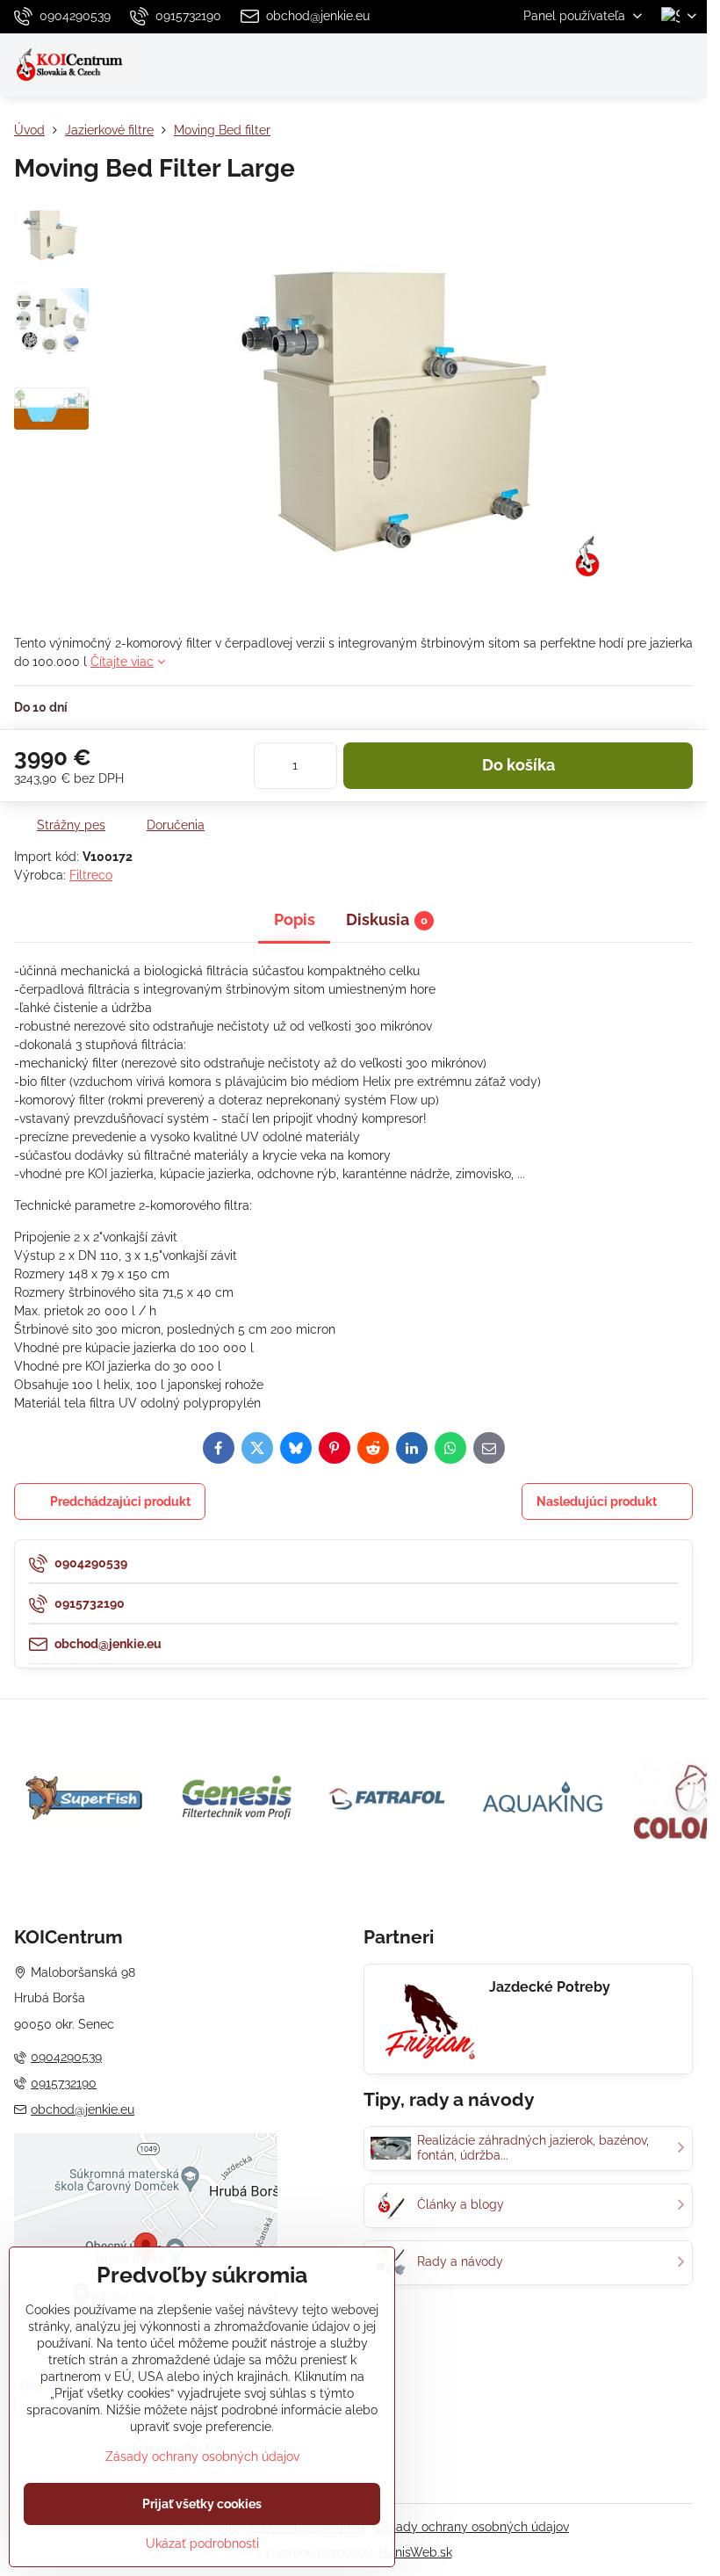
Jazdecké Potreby (550, 1987)
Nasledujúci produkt (597, 1501)
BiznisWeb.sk (415, 2552)
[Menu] (686, 65)
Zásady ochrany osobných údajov (472, 2527)
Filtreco (91, 875)
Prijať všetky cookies (202, 2504)
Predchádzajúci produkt (120, 1501)
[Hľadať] (601, 65)
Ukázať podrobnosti (202, 2543)
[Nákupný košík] (644, 65)
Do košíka (518, 765)
